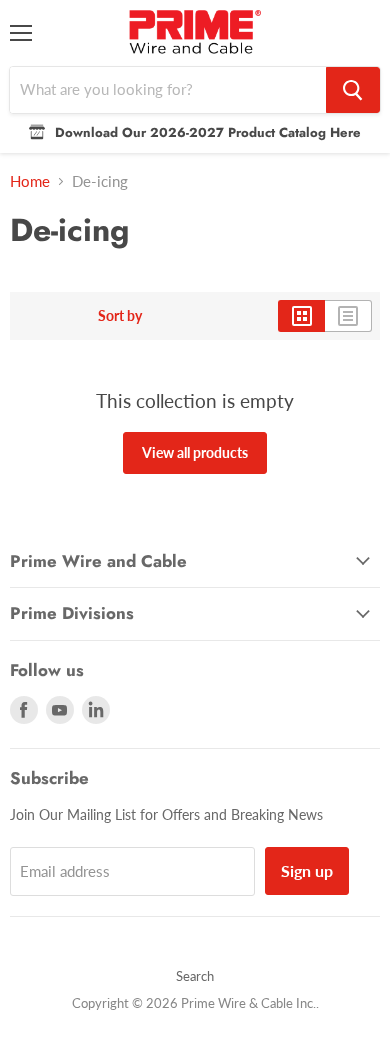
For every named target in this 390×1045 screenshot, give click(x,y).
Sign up (307, 870)
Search (195, 976)
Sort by (120, 316)
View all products (195, 452)
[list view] (348, 316)
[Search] (353, 90)
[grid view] (301, 316)
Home (30, 181)
